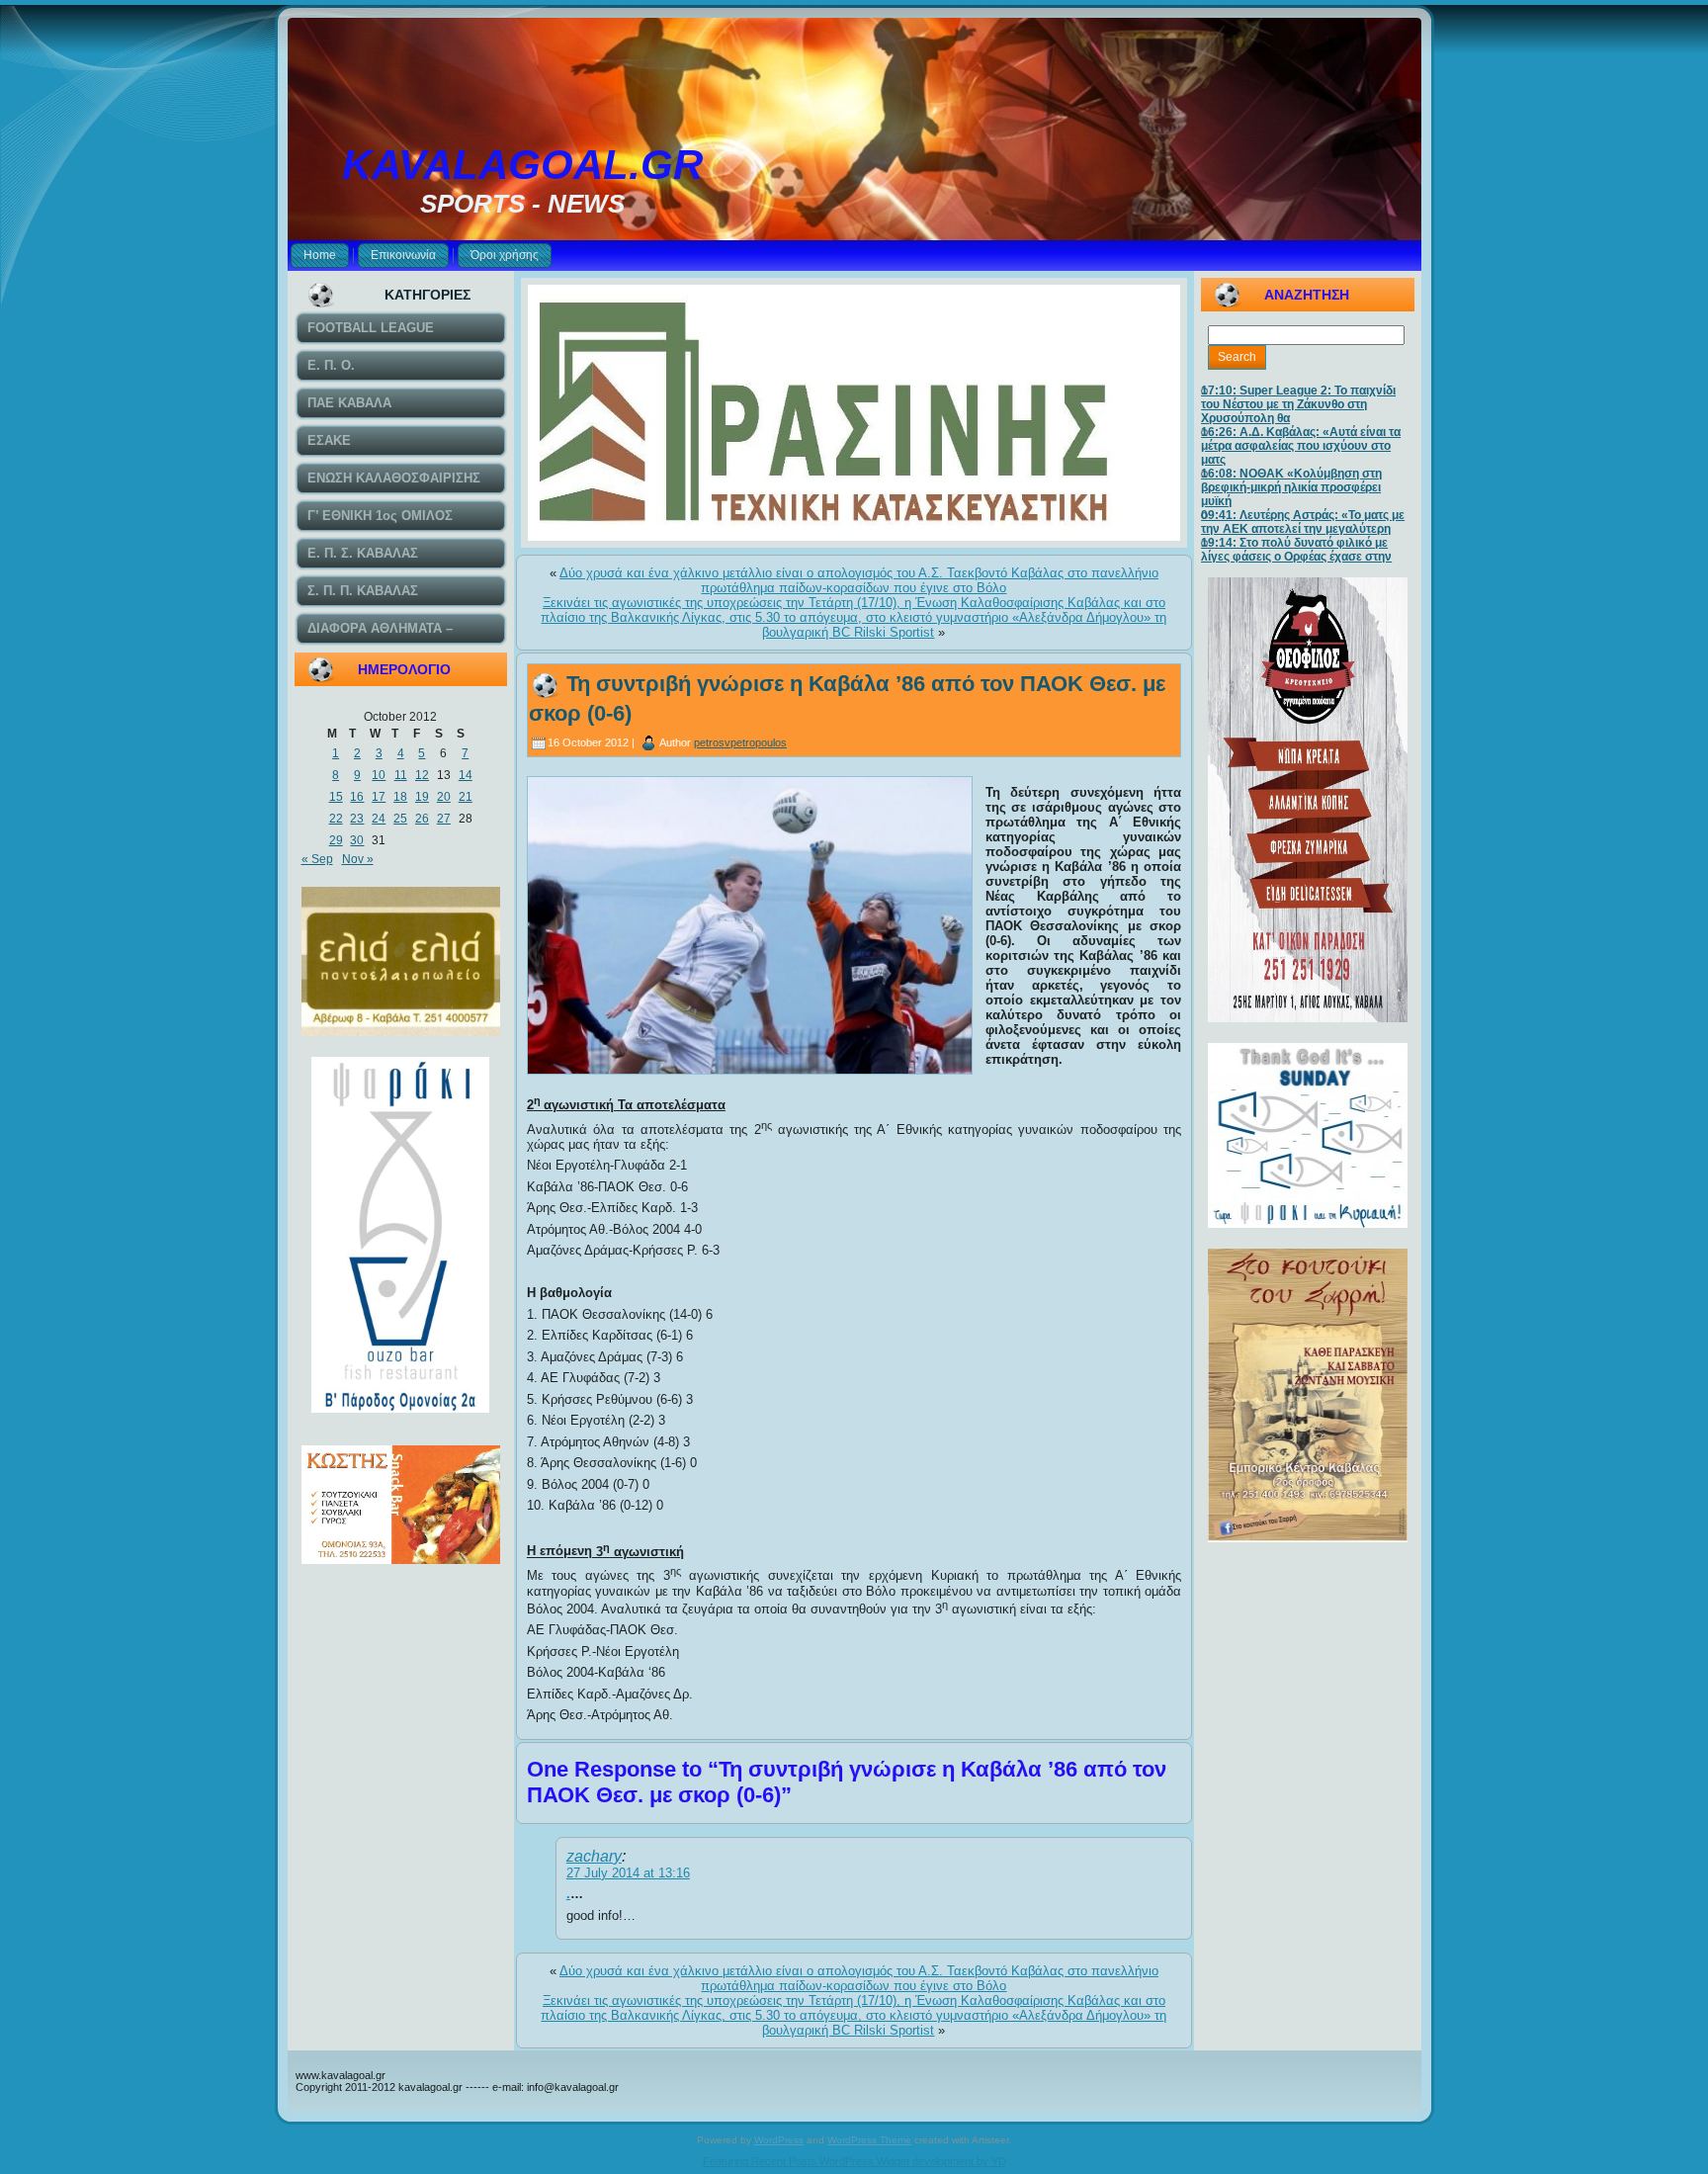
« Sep (317, 859)
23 (357, 819)
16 (357, 797)
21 (466, 797)
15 (336, 797)
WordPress (779, 2140)
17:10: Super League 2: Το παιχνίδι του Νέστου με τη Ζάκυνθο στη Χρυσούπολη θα (1298, 404)
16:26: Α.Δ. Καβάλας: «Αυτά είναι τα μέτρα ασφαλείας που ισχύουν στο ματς (1301, 446)
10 (379, 775)
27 (444, 819)
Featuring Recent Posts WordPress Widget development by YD (854, 2161)
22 (336, 819)
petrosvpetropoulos (740, 742)
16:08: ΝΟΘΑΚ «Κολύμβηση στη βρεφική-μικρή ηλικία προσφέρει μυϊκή (1291, 487)
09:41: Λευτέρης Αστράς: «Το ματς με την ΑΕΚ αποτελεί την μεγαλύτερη (1303, 522)
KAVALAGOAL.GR (522, 165)
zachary (594, 1856)
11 (401, 775)
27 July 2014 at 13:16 (628, 1873)
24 (379, 819)
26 (422, 819)
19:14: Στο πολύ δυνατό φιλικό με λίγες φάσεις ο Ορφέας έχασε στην (1296, 550)
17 (379, 797)
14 (466, 775)
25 (400, 819)
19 (422, 797)
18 (400, 797)
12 (422, 775)
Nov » (358, 859)
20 (444, 797)
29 (336, 840)
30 (357, 840)
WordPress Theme (869, 2140)
